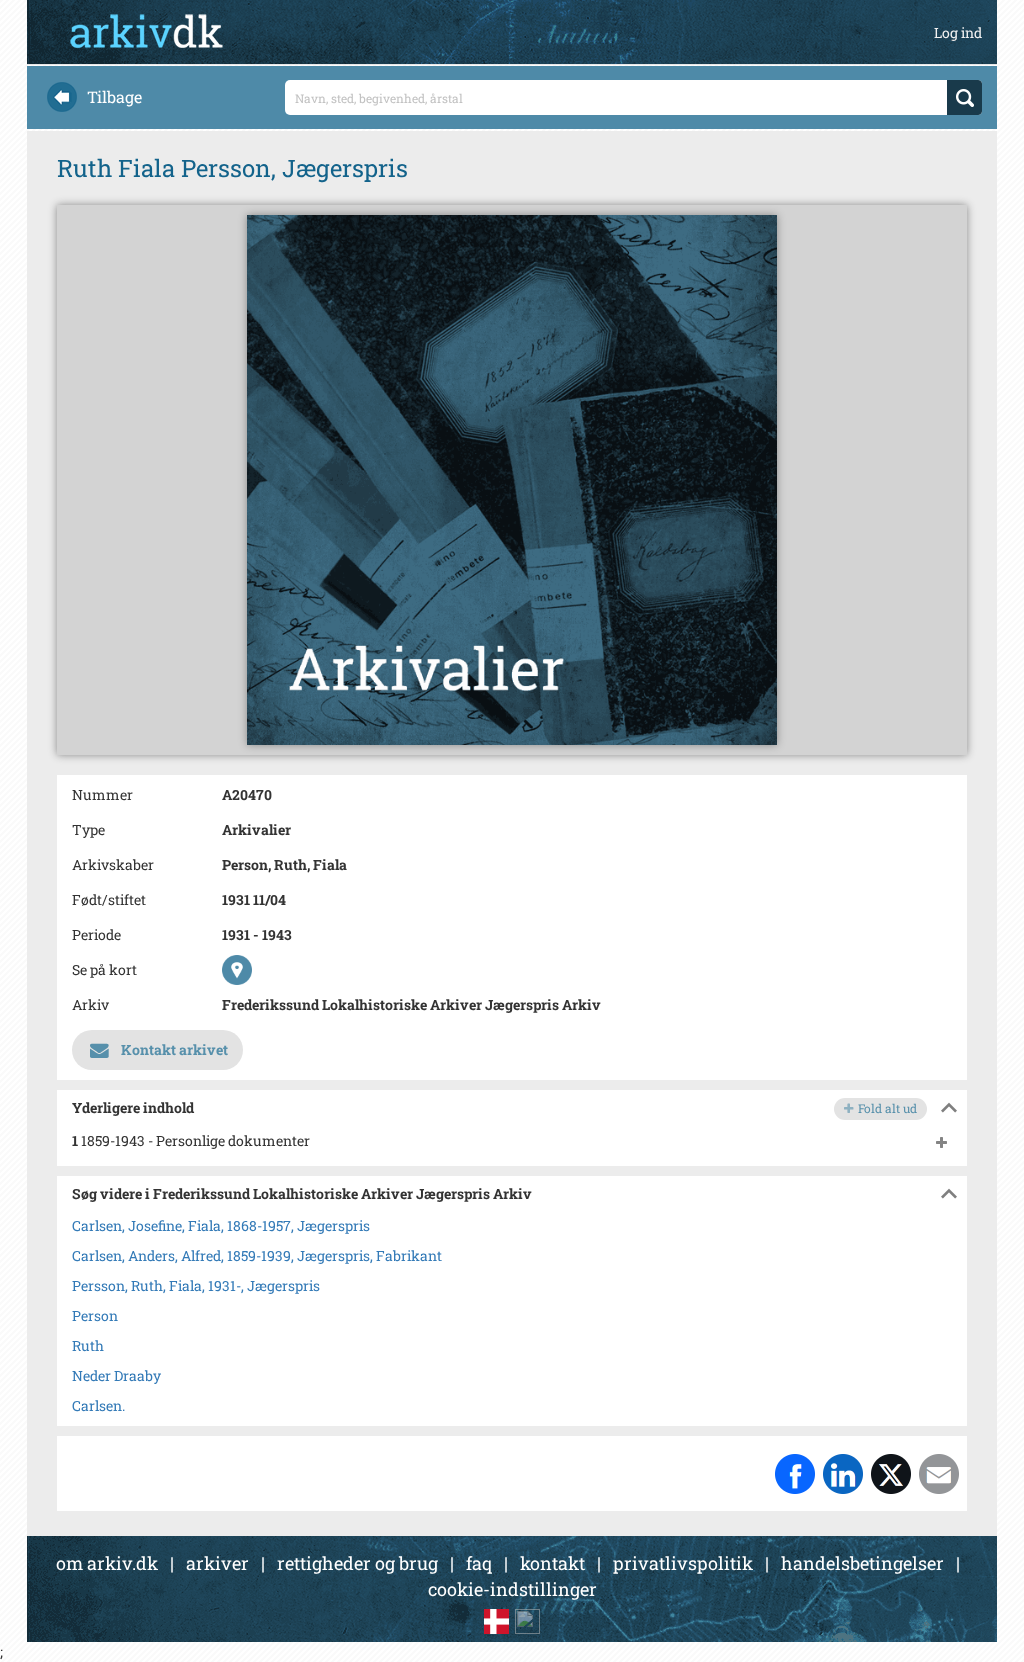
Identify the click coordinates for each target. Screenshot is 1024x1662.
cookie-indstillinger (512, 1589)
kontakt (552, 1563)
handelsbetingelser (862, 1563)
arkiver (217, 1563)
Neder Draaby (116, 1375)
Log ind (958, 32)
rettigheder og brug (357, 1563)
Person (95, 1315)
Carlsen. (98, 1405)
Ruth (88, 1345)
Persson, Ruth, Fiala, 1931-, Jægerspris (196, 1285)
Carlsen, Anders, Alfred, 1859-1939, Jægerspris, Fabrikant (257, 1255)
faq (479, 1563)
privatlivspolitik (683, 1563)
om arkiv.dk (107, 1563)
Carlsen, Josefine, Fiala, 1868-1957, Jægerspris (221, 1225)
